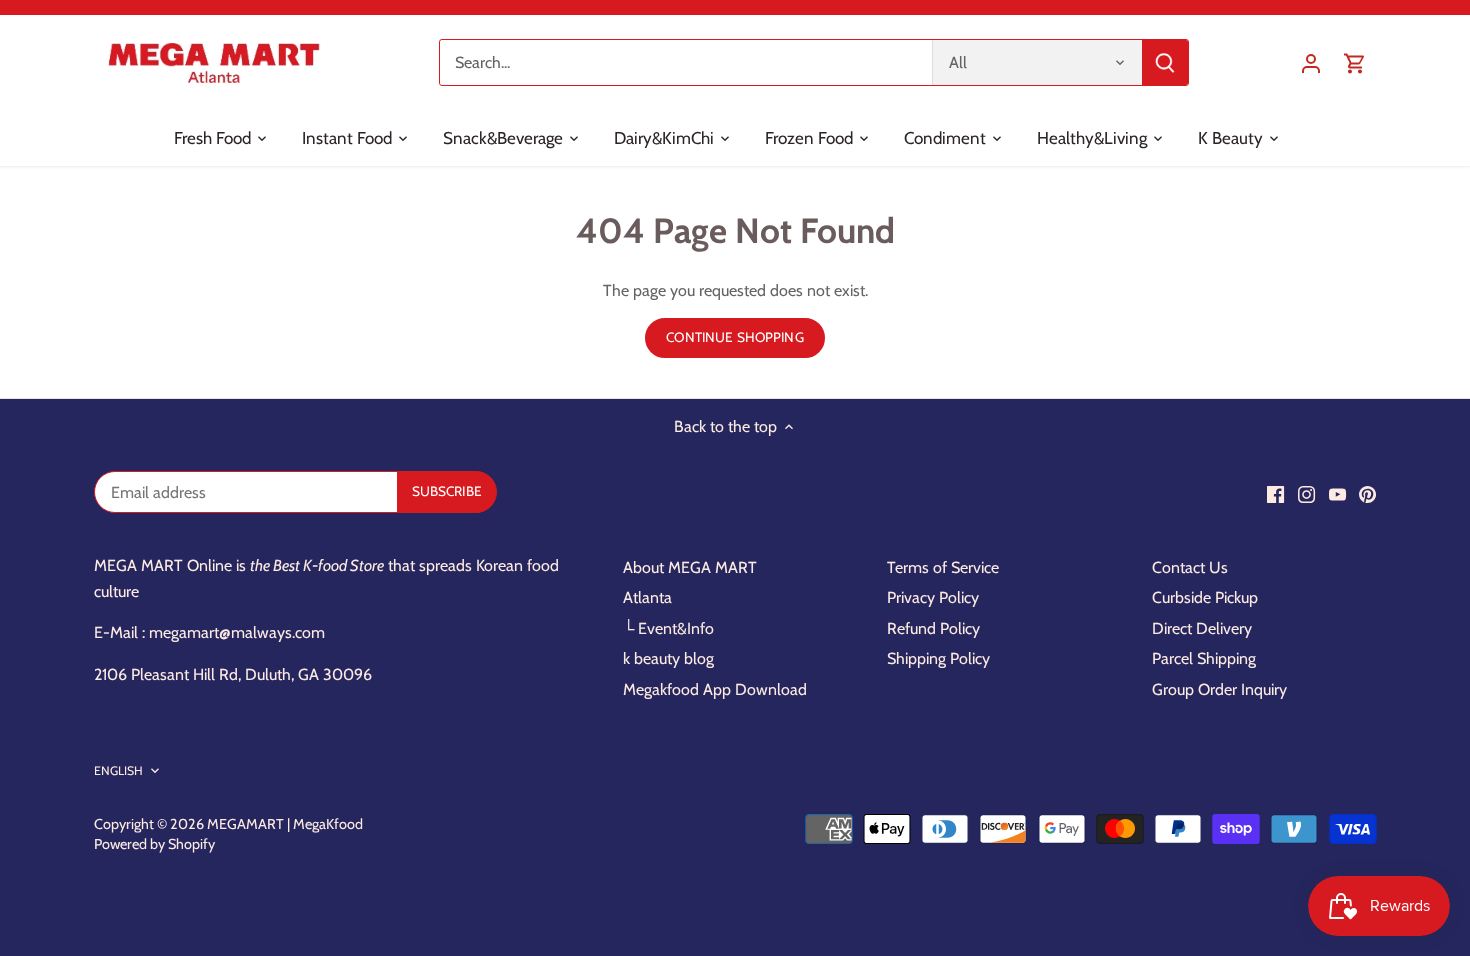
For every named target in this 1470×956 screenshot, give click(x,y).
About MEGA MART (690, 567)
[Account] (1311, 62)
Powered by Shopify (154, 844)
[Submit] (1165, 62)
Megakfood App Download (715, 689)
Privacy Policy (933, 597)
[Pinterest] (1367, 494)
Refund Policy (933, 628)
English (119, 770)
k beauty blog (668, 658)
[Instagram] (1306, 494)
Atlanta (647, 597)
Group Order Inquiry (1219, 689)
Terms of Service (943, 567)
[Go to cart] (1355, 62)
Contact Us (1190, 567)
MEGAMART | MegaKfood (285, 824)
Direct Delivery (1202, 628)
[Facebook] (1275, 494)
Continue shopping (734, 337)
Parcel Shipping (1204, 658)
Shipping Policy (938, 658)
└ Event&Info (668, 628)
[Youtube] (1337, 494)
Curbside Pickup (1205, 597)
